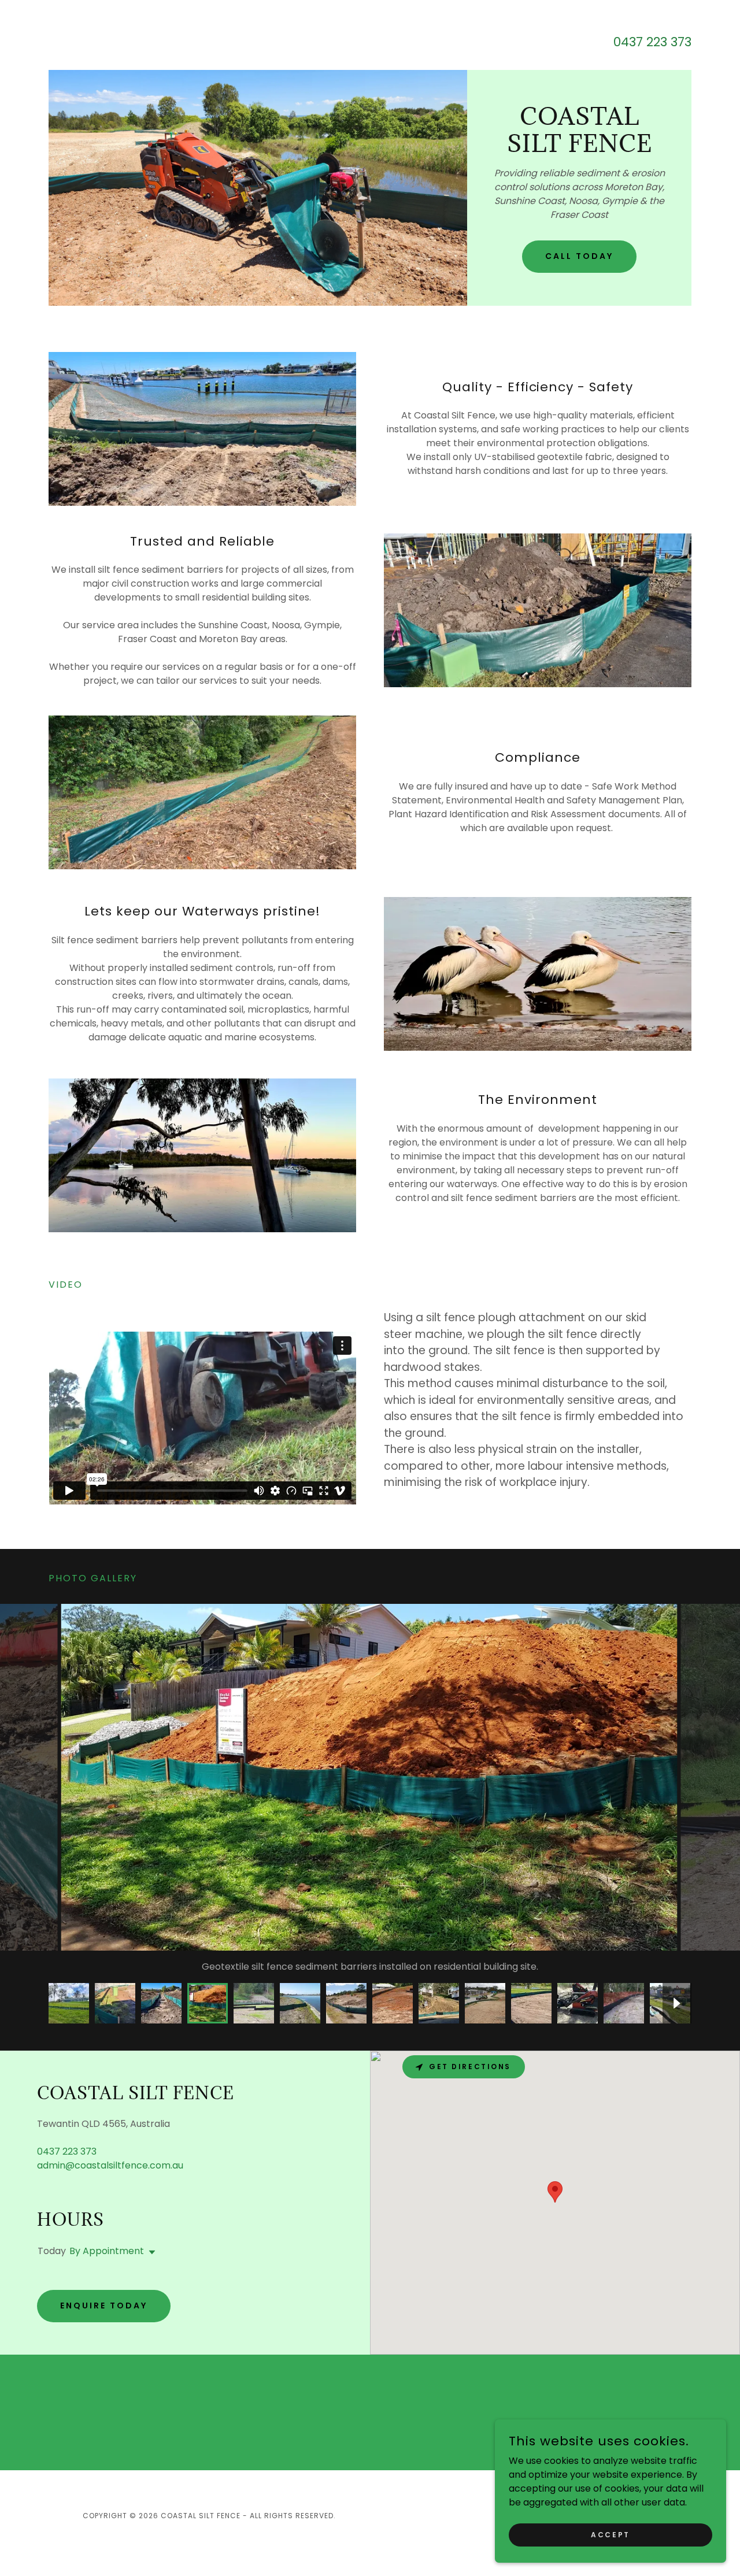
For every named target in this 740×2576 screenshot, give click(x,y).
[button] (150, 2266)
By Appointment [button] (107, 2265)
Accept (610, 2534)
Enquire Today (104, 2319)
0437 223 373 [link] (652, 42)
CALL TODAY (579, 256)
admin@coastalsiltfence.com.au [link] (110, 2179)
